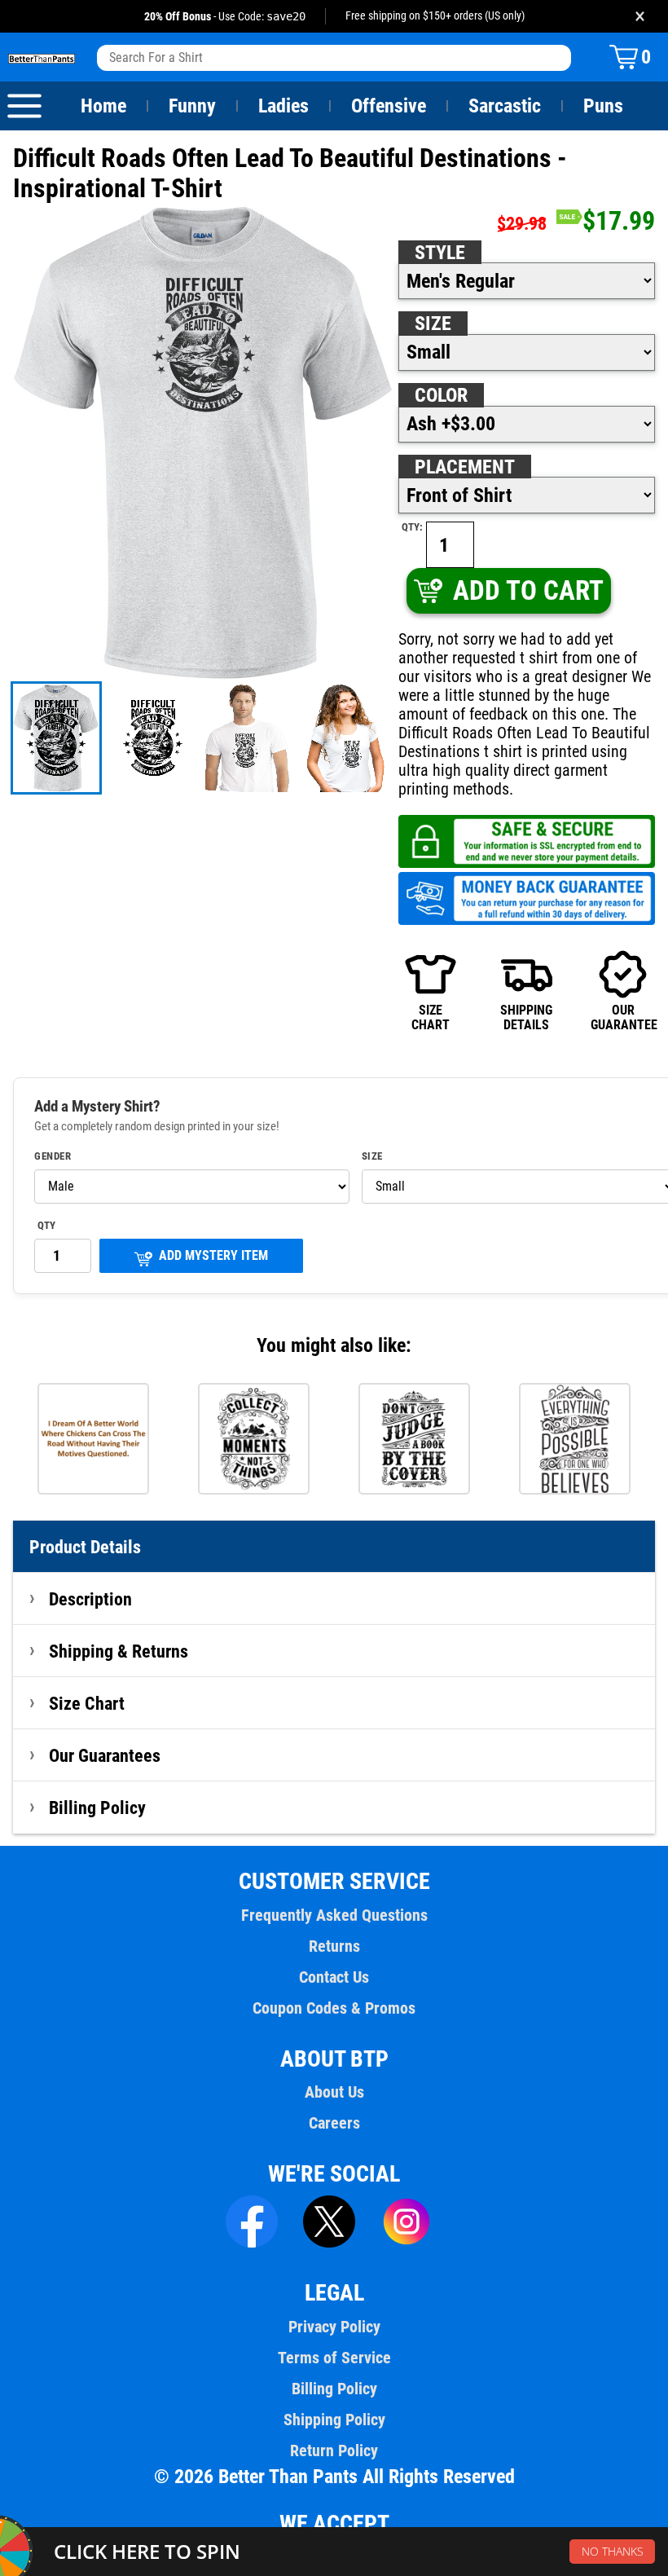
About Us (334, 2092)
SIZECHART (431, 1017)
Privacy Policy (334, 2327)
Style (440, 253)
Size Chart (87, 1703)
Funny (192, 106)
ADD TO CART (528, 590)
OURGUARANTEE (623, 1017)
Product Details (85, 1547)
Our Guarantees (105, 1755)
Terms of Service (334, 2358)
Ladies (283, 106)
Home (103, 106)
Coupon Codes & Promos (334, 2008)
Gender (53, 1156)
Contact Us (334, 1977)
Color (441, 395)
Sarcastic (505, 106)
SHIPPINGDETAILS (526, 1017)
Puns (603, 106)
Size (433, 324)
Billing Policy (97, 1808)
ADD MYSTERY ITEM (213, 1255)
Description (90, 1599)
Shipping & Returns (119, 1651)
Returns (334, 1946)
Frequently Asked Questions (334, 1915)
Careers (334, 2123)
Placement (465, 467)
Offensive (389, 106)
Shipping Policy (334, 2420)
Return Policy (334, 2451)
